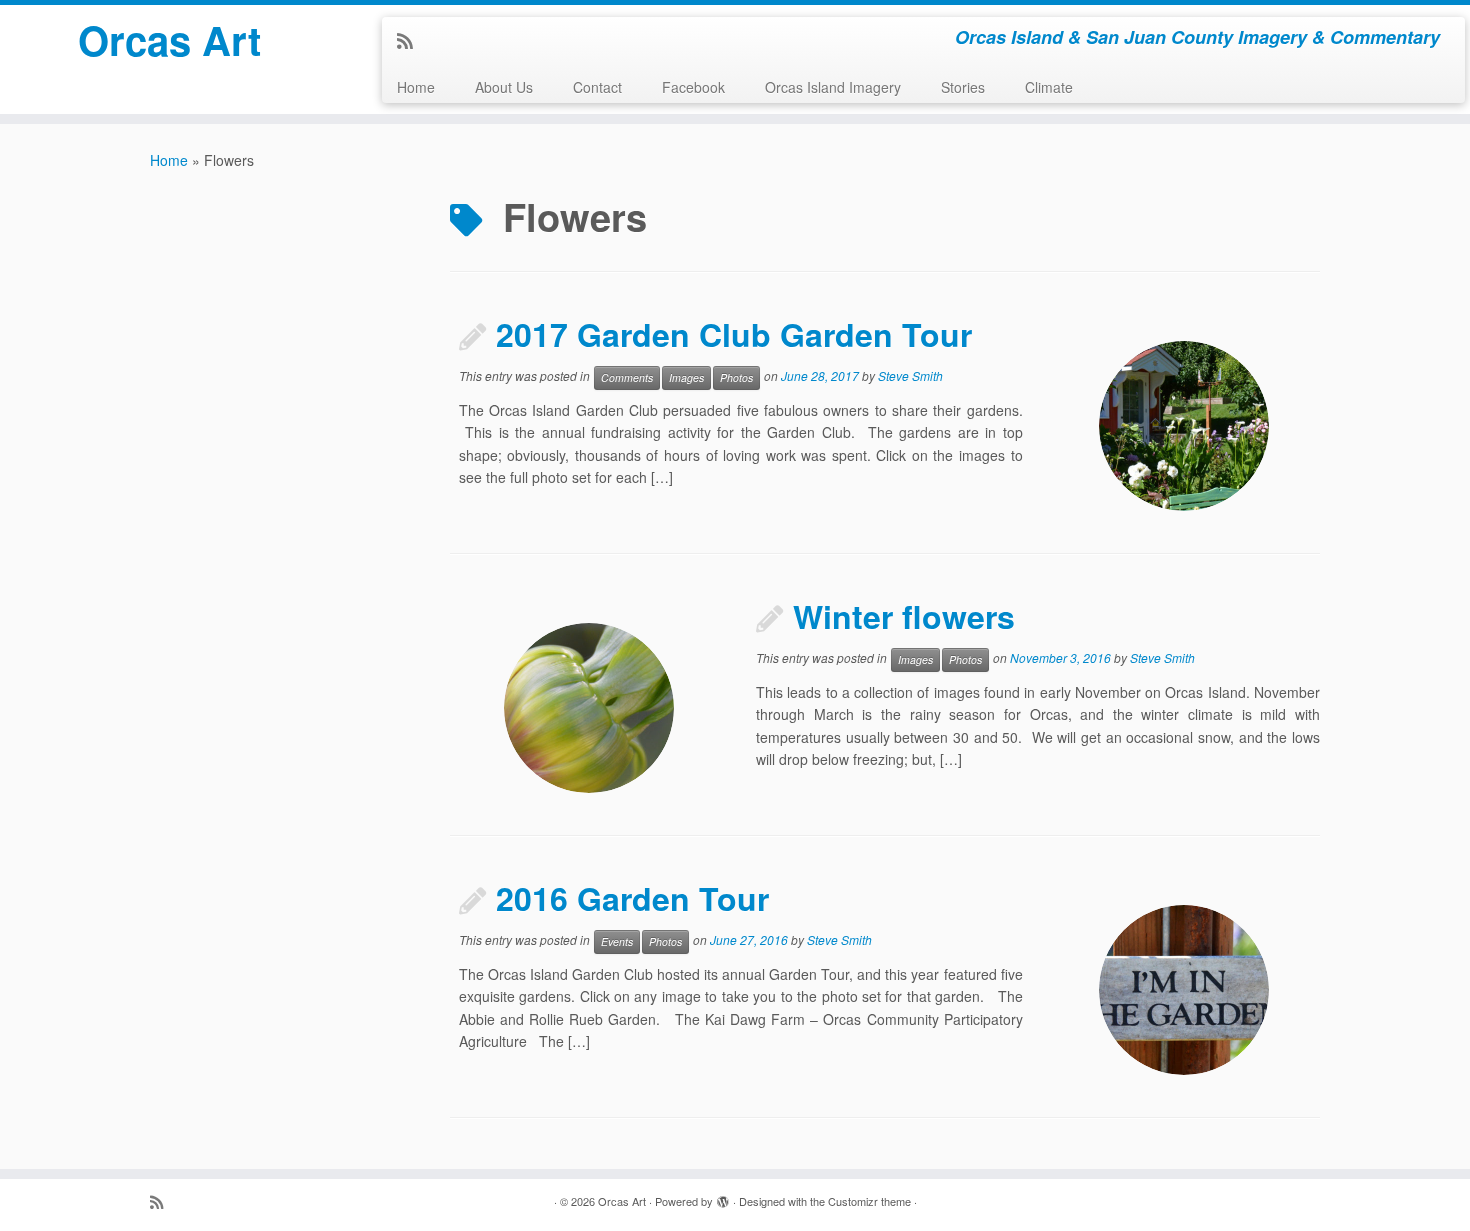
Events (617, 941)
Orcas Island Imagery (833, 87)
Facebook (693, 87)
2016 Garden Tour (632, 898)
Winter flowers (904, 616)
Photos (736, 377)
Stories (963, 87)
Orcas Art (169, 40)
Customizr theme (869, 1201)
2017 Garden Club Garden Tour (734, 334)
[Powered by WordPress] (723, 1197)
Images (686, 377)
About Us (504, 87)
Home (416, 87)
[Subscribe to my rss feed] (411, 40)
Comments (627, 377)
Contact (597, 87)
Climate (1049, 87)
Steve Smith (910, 375)
